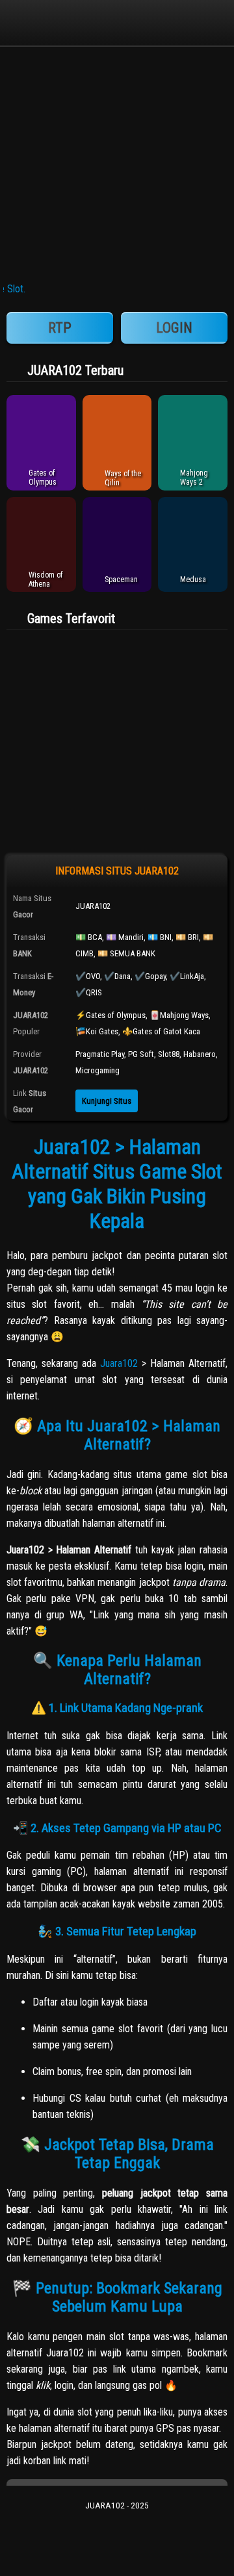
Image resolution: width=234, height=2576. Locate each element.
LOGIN (174, 328)
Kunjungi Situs (107, 1101)
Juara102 (119, 1363)
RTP (60, 328)
